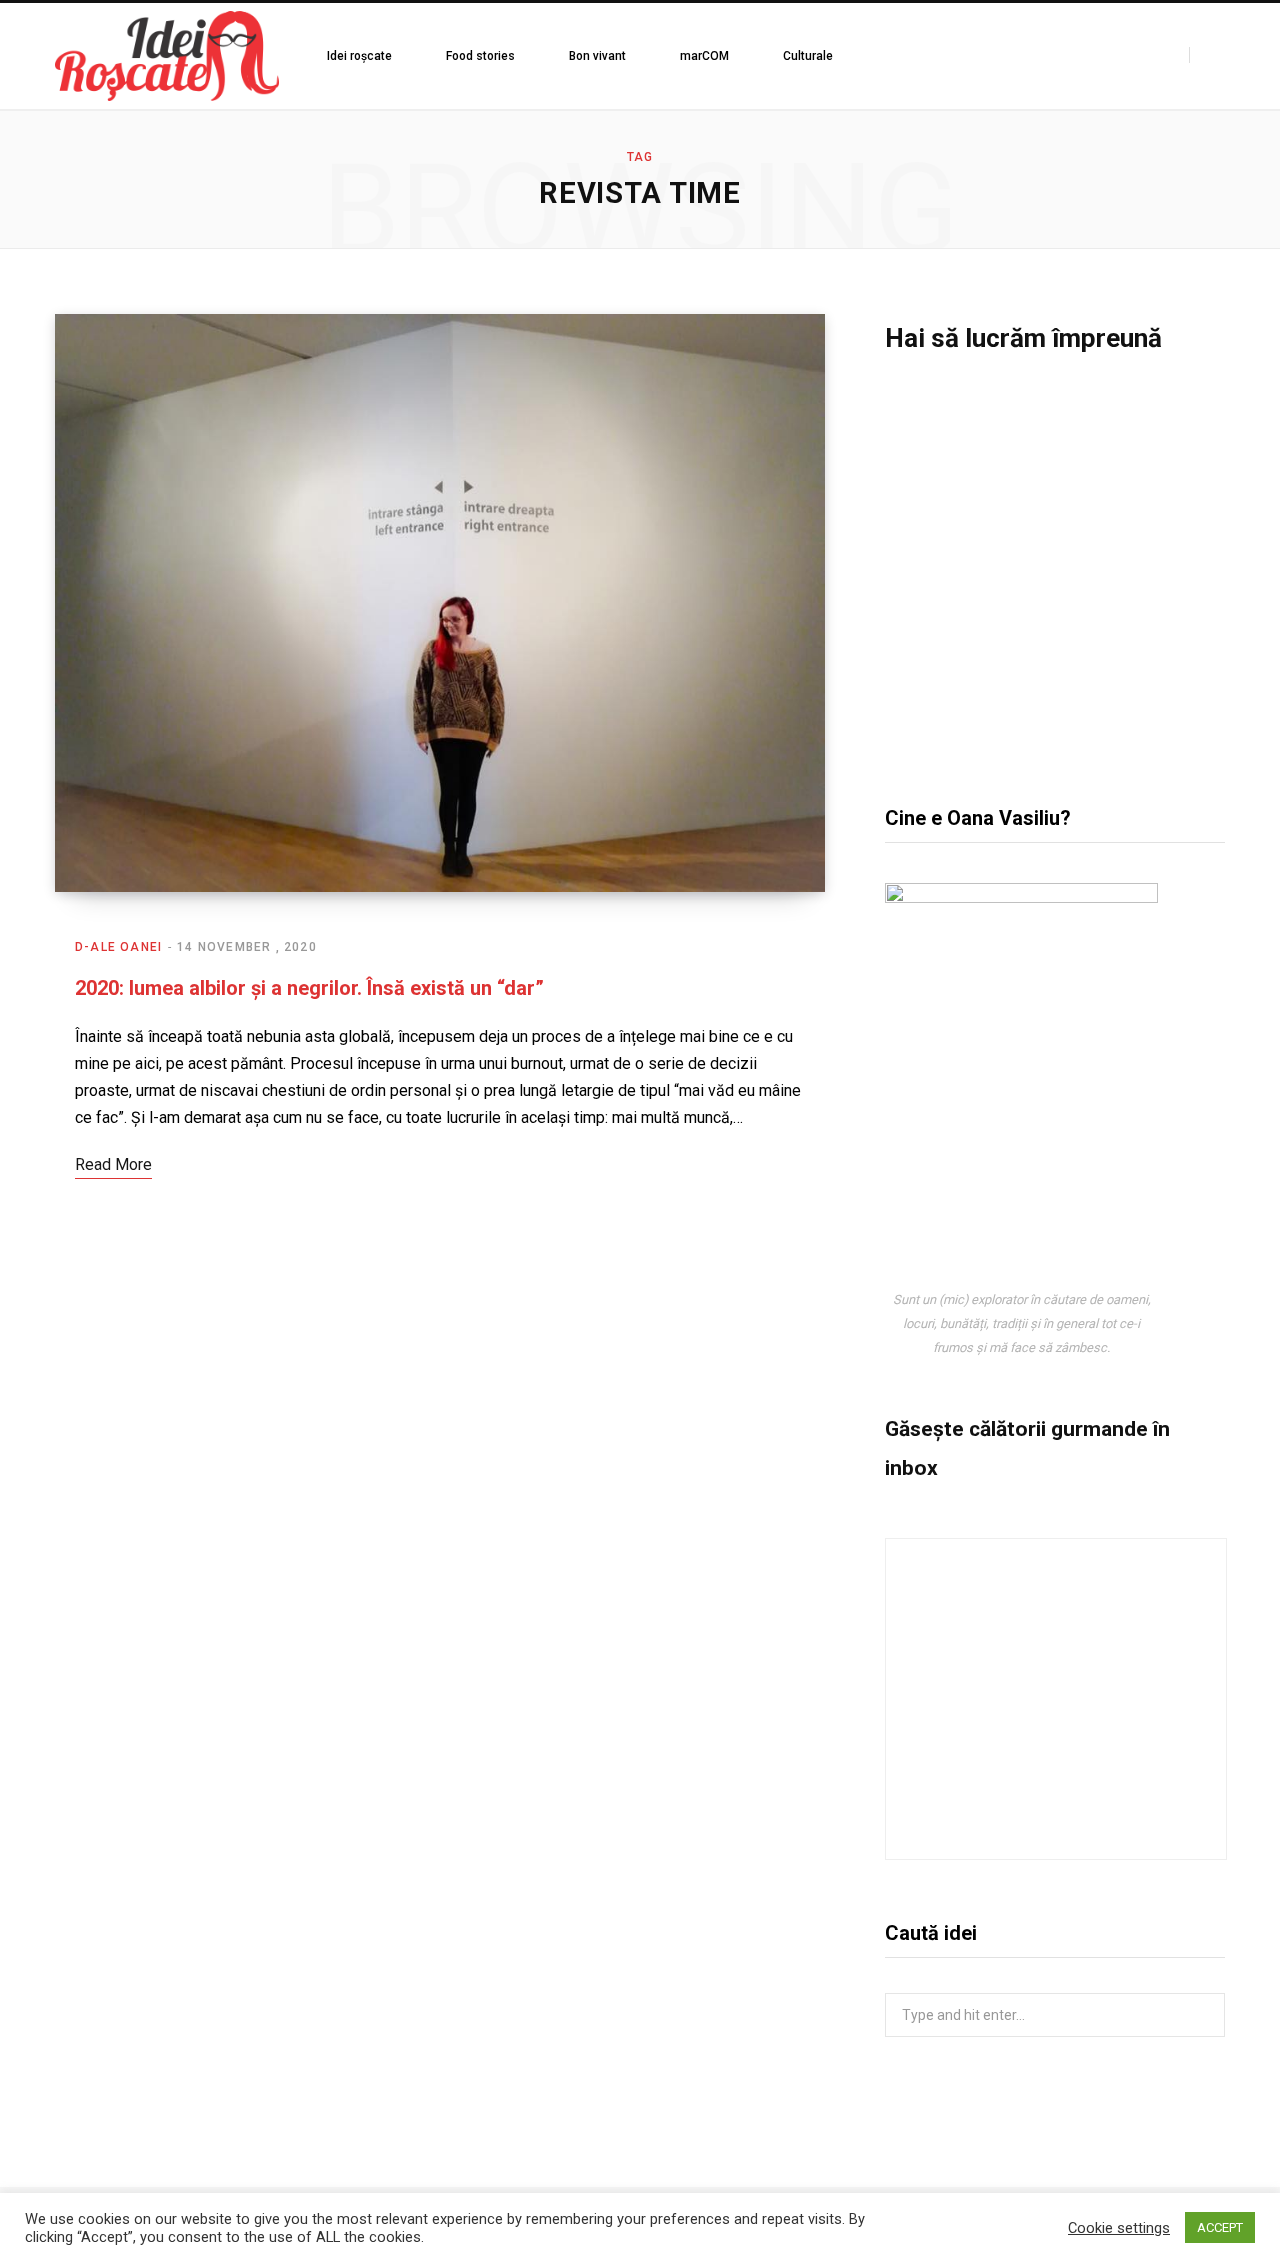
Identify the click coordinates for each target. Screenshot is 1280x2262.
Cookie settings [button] (1119, 2228)
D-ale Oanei (118, 947)
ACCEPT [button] (1220, 2227)
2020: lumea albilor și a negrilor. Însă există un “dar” (309, 988)
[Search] (1207, 55)
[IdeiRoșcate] (167, 56)
